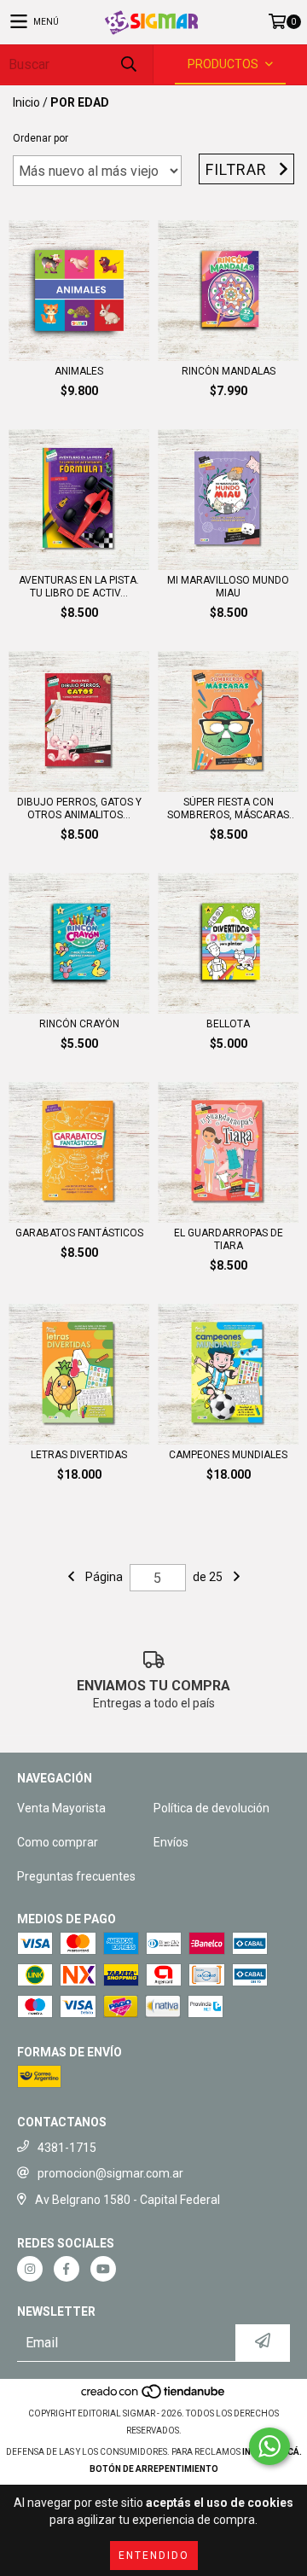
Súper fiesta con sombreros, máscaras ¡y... (228, 809)
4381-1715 (67, 2148)
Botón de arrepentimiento (154, 2469)
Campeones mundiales (228, 1455)
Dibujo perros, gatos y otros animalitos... (79, 808)
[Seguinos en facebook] (67, 2269)
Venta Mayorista (61, 1808)
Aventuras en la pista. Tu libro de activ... (79, 587)
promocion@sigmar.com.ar (110, 2173)
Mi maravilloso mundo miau (228, 587)
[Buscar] (128, 64)
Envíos (171, 1842)
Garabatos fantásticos (79, 1233)
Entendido (154, 2556)
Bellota (228, 1024)
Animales (79, 371)
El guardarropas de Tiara (229, 1239)
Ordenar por (41, 138)
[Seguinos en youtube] (103, 2269)
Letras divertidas (79, 1455)
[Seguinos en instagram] (30, 2269)
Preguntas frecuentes (76, 1876)
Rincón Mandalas (229, 371)
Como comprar (58, 1842)
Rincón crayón (79, 1024)
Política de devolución (211, 1808)
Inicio (26, 102)
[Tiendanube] (154, 2396)
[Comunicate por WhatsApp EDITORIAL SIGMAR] (269, 2446)
